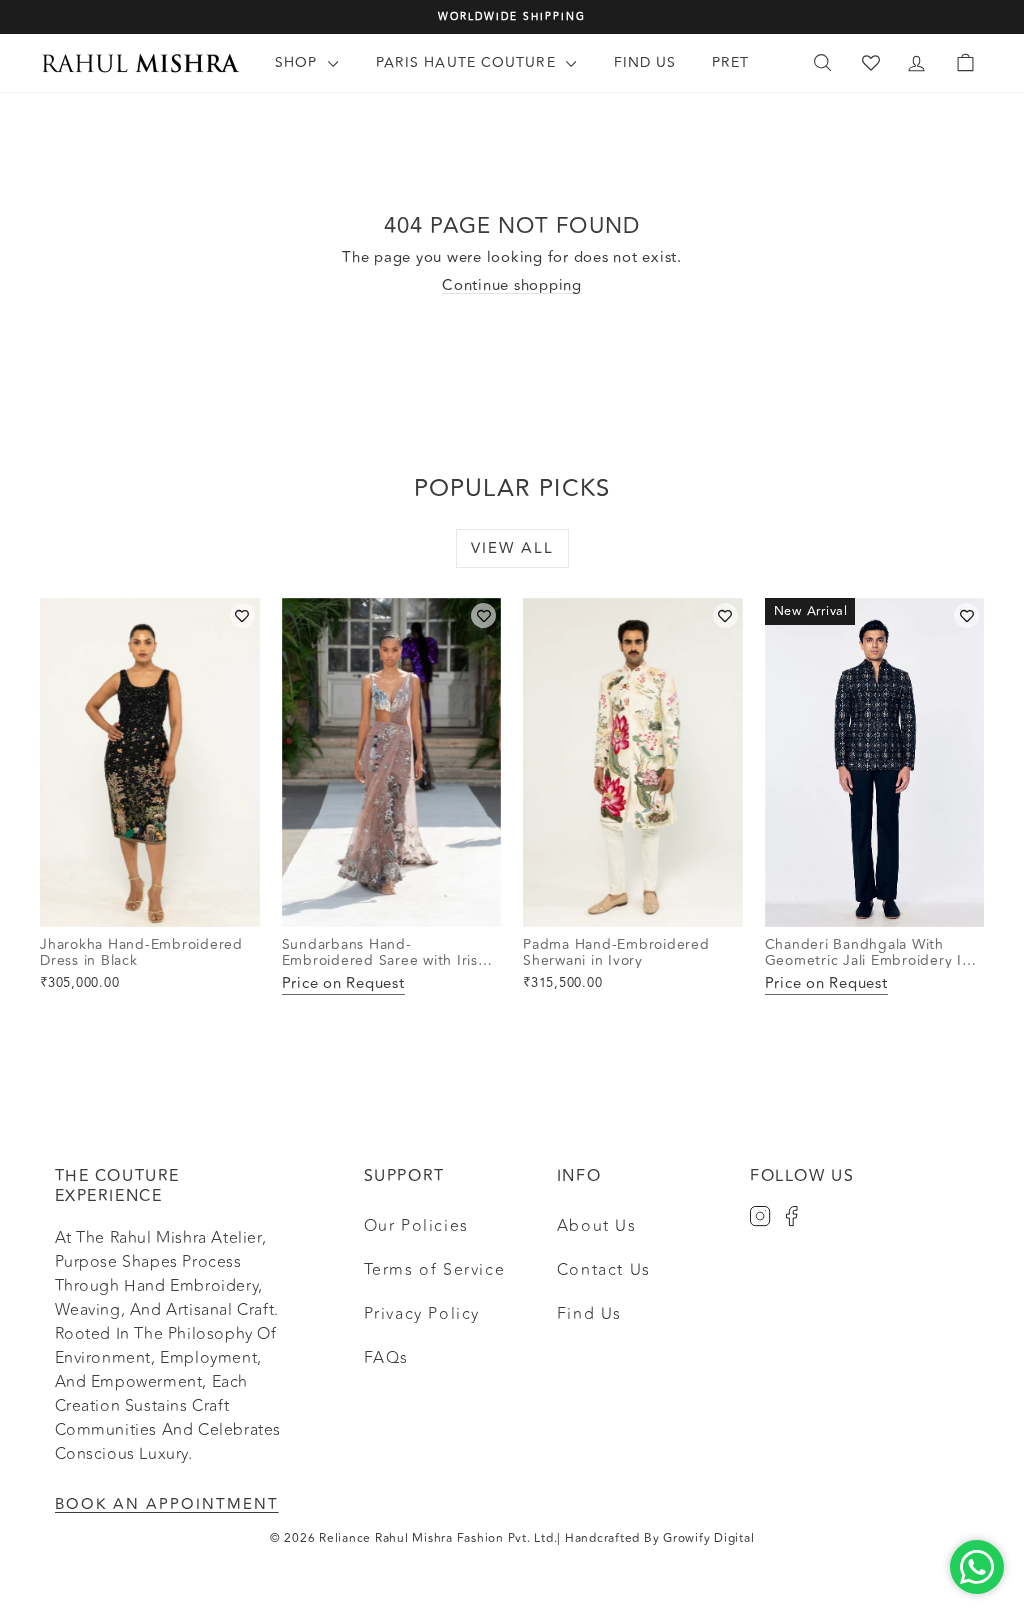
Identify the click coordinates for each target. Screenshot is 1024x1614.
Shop (299, 62)
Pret (730, 62)
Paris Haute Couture (468, 62)
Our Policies (416, 1226)
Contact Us (604, 1270)
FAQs (386, 1358)
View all (512, 548)
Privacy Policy (422, 1314)
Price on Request (343, 984)
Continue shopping (512, 285)
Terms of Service (435, 1270)
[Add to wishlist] (242, 615)
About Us (597, 1226)
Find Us (645, 62)
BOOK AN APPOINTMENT (167, 1504)
